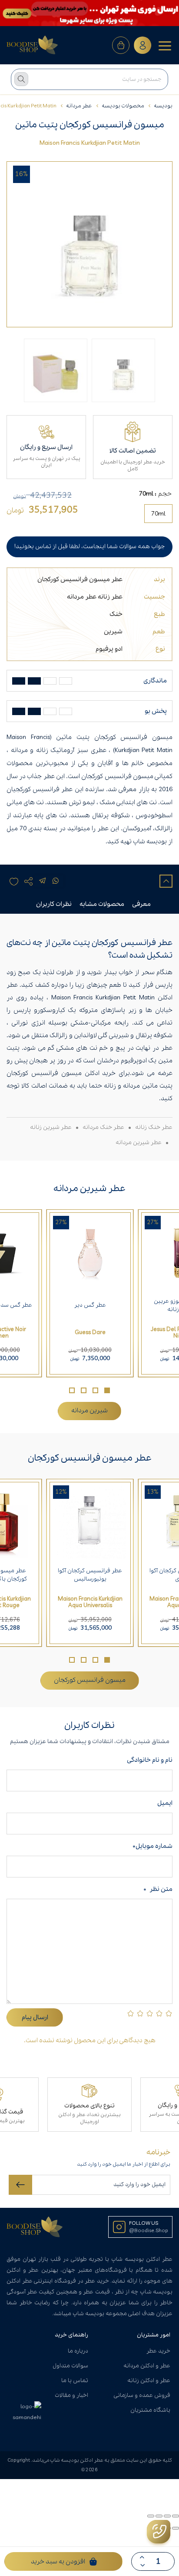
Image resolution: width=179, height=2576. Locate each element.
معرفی (141, 904)
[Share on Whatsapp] (56, 881)
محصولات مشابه (102, 904)
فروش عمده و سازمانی (142, 2395)
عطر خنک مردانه (103, 1127)
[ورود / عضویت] (143, 45)
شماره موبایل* (152, 1846)
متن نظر (158, 1889)
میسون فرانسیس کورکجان (90, 1680)
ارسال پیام (35, 2017)
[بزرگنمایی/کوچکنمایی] (176, 2516)
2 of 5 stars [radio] (159, 2013)
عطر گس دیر (90, 1305)
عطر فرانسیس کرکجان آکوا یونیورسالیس (90, 1575)
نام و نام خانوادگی (148, 1760)
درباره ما (78, 2351)
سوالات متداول (70, 2366)
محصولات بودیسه (123, 106)
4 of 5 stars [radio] (140, 2013)
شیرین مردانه (89, 1411)
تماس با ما (75, 2381)
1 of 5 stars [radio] (169, 2013)
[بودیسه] (33, 45)
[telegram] (42, 881)
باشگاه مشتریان (150, 2410)
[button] (107, 1390)
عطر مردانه (79, 106)
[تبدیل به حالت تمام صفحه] (167, 2516)
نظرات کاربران (54, 904)
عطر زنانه (110, 597)
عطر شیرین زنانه (51, 1127)
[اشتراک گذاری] (159, 2516)
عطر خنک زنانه (154, 1127)
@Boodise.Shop (149, 2231)
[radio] (158, 514)
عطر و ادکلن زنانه (149, 2381)
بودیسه (163, 106)
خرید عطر (158, 2351)
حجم (165, 494)
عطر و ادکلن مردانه (147, 2366)
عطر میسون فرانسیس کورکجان (80, 579)
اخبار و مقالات (71, 2395)
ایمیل (165, 1803)
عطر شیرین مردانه (139, 1143)
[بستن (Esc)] (151, 2516)
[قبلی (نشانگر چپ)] (176, 2528)
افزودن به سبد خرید (58, 2562)
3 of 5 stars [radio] (150, 2013)
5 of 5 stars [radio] (131, 2013)
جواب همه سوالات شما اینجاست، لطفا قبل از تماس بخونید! (89, 547)
